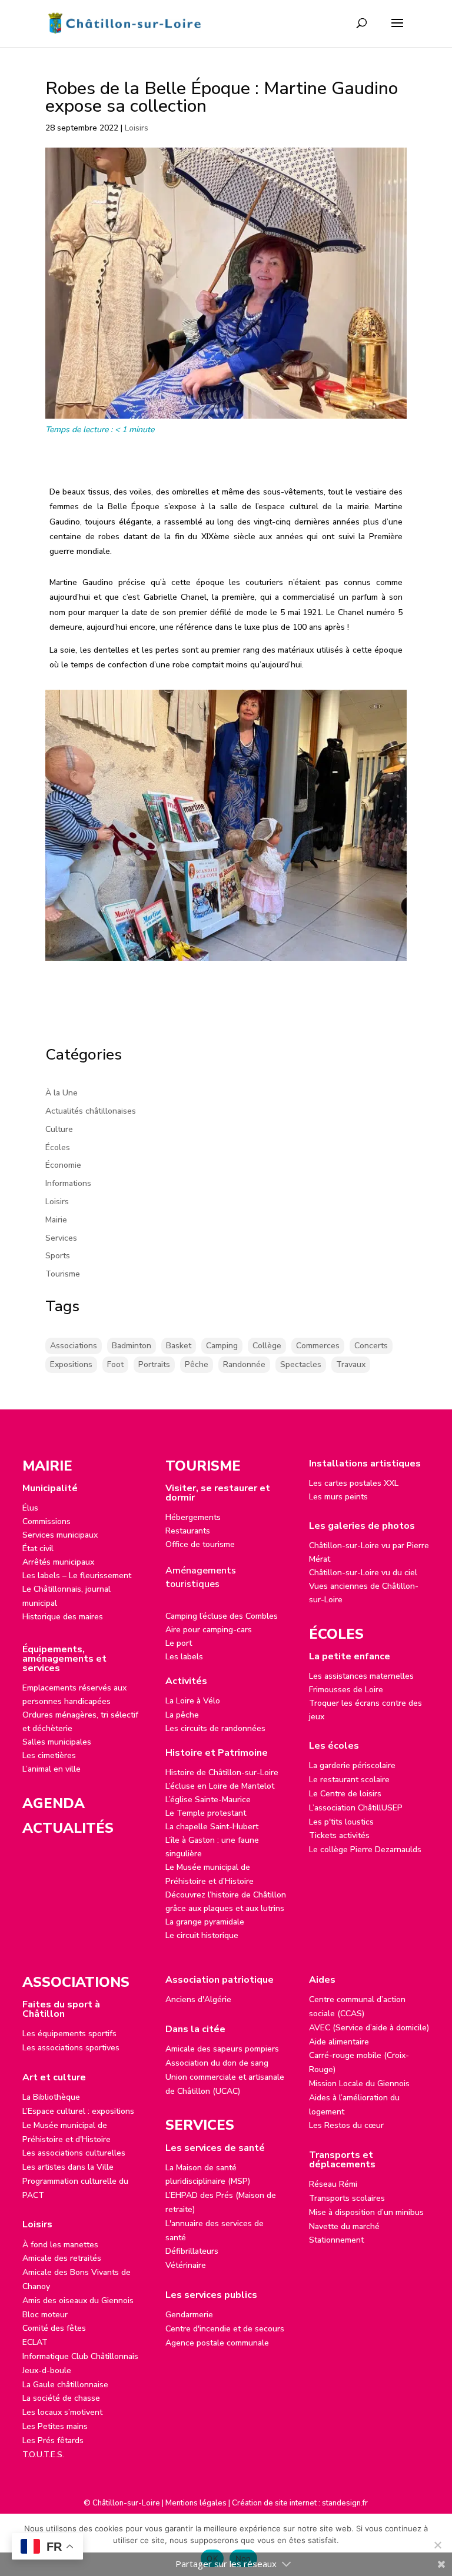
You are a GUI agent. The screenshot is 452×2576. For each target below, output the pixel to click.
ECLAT (35, 2342)
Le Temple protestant (206, 1813)
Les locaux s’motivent (62, 2412)
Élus (30, 1508)
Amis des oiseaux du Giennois (78, 2301)
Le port (179, 1643)
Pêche (197, 1364)
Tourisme (63, 1274)
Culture (59, 1129)
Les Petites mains (55, 2426)
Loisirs (137, 128)
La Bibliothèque (51, 2097)
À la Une (62, 1093)
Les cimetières (49, 1755)
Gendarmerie (189, 2315)
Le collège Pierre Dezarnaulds (365, 1850)
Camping (222, 1346)
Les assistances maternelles (361, 1676)
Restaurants (188, 1531)
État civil (38, 1548)
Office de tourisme (200, 1544)
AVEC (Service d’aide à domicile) (369, 2028)
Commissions (46, 1521)
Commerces (318, 1346)
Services (61, 1238)
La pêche (182, 1715)
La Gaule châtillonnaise (65, 2385)
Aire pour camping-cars (209, 1630)
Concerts (371, 1346)
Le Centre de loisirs (345, 1794)
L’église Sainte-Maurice (208, 1800)
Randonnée (244, 1364)
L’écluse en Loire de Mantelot (220, 1786)
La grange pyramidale (205, 1922)
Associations (74, 1346)
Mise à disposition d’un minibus (366, 2212)
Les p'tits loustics (341, 1822)
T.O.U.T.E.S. (43, 2455)
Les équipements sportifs (69, 2034)
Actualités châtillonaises (91, 1111)
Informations (68, 1183)
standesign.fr (345, 2503)
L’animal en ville (51, 1769)
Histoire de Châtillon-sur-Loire (222, 1773)
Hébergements (193, 1517)
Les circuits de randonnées (215, 1728)
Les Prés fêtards (53, 2440)
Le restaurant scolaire (349, 1780)
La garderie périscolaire (352, 1765)
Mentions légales (196, 2503)
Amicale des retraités (62, 2258)
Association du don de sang (217, 2063)
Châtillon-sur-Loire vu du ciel (363, 1573)
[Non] (437, 2545)
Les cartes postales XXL (354, 1483)
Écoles (58, 1147)
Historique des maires (63, 1617)
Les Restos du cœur (346, 2125)
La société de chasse (61, 2398)
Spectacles (301, 1364)
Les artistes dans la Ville (68, 2167)
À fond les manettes (60, 2245)
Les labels (184, 1657)
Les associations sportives (71, 2048)
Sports (58, 1256)
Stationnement (336, 2240)
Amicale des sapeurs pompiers (222, 2049)
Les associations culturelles (74, 2153)
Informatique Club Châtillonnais (80, 2356)
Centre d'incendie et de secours (225, 2329)
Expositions (71, 1364)
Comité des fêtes (54, 2328)
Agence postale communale (217, 2343)
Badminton (132, 1346)
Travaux (351, 1364)
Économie (63, 1165)
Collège (267, 1346)
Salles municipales (57, 1742)
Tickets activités (339, 1835)
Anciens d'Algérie (198, 1999)
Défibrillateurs (192, 2251)
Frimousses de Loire (346, 1690)
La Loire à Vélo (193, 1701)
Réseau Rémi (333, 2184)
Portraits (154, 1364)
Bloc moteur (45, 2315)
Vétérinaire (186, 2265)
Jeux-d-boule (47, 2370)
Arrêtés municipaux (58, 1562)
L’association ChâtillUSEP (356, 1808)
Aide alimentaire (339, 2042)
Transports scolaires (347, 2198)
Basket (179, 1346)
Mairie (56, 1220)
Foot (115, 1364)
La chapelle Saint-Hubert (212, 1827)
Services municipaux (60, 1535)
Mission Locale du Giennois (359, 2084)
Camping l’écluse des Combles (222, 1616)
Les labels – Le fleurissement (77, 1576)
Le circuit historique (202, 1935)
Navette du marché (344, 2226)
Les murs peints (338, 1497)
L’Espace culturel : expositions (78, 2111)
